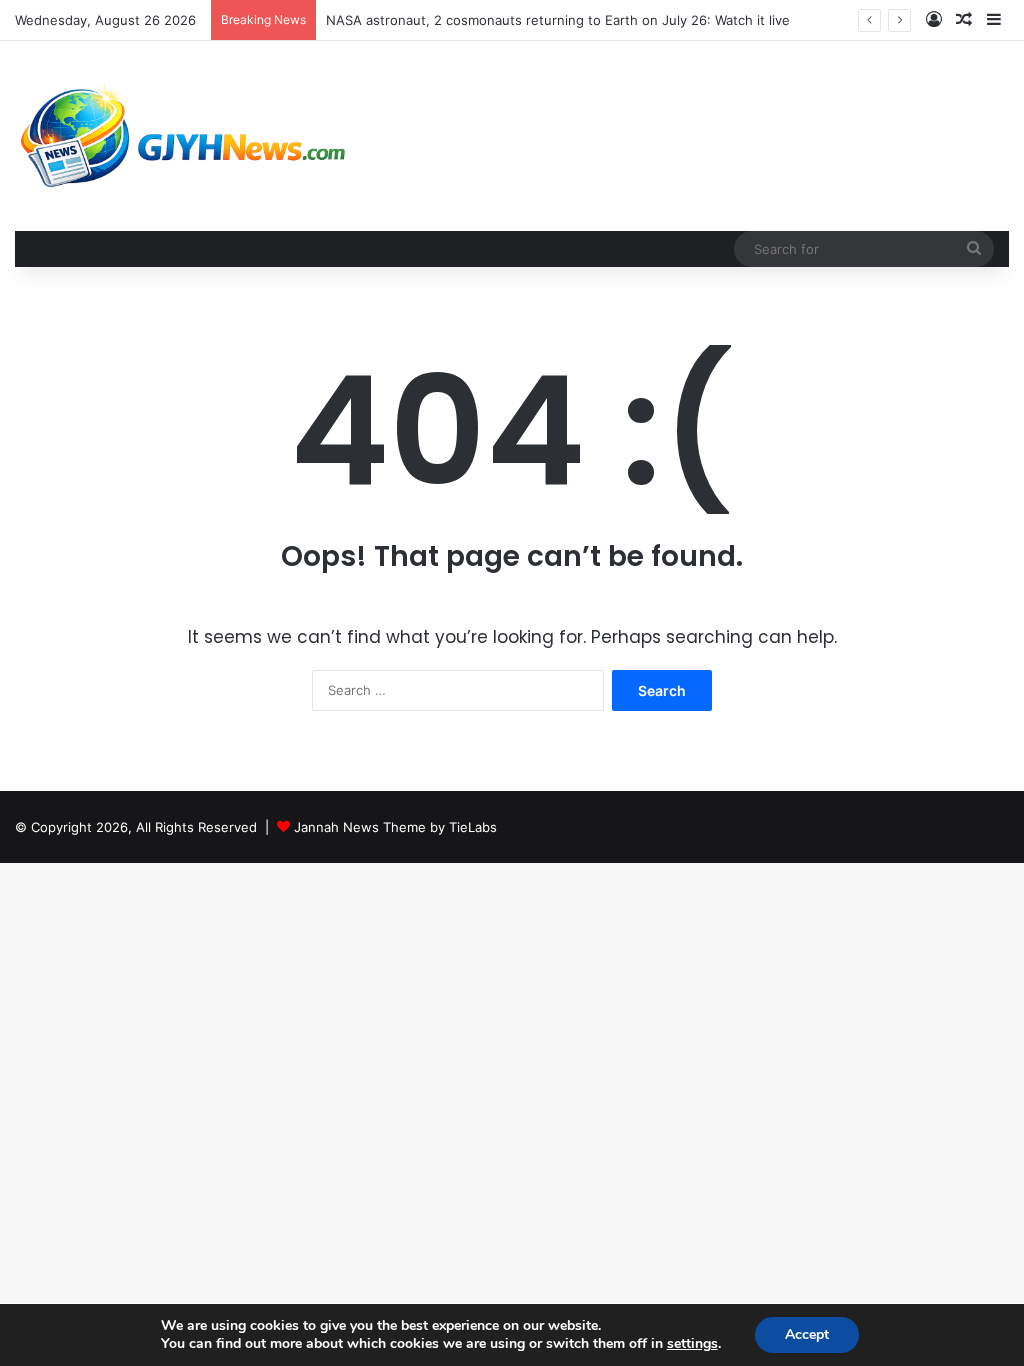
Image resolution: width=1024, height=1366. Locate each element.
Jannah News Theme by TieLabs (395, 827)
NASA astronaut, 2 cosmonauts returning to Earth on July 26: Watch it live (558, 20)
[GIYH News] (186, 136)
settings (692, 1344)
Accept (807, 1334)
